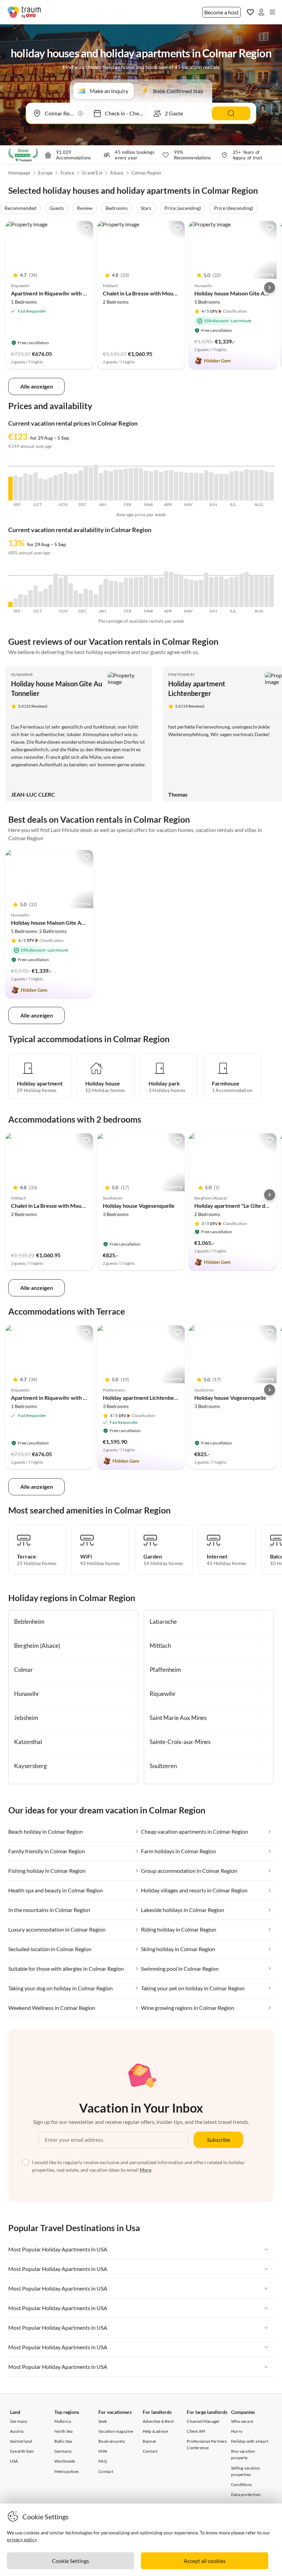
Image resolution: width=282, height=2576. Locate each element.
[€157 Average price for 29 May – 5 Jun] (206, 485)
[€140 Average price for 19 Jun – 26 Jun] (221, 487)
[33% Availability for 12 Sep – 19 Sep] (20, 601)
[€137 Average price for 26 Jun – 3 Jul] (226, 487)
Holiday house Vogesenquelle (139, 1206)
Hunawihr (22, 674)
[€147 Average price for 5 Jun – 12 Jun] (211, 486)
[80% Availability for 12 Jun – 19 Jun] (216, 592)
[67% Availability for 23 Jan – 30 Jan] (116, 594)
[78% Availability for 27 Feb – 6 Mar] (141, 592)
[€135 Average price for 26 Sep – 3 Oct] (30, 488)
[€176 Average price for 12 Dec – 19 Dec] (86, 484)
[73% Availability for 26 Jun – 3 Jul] (226, 593)
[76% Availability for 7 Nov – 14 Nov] (61, 592)
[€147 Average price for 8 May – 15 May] (191, 486)
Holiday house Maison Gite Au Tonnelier (60, 923)
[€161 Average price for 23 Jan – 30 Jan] (116, 485)
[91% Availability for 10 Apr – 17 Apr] (171, 589)
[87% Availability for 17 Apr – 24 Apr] (176, 590)
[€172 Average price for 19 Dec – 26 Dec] (91, 484)
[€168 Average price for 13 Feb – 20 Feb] (131, 484)
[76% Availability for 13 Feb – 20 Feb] (131, 592)
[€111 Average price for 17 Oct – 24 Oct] (46, 490)
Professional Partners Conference (207, 2444)
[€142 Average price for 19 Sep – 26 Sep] (26, 487)
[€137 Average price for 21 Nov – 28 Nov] (71, 487)
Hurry (237, 2431)
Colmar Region (146, 173)
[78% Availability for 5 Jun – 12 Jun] (211, 592)
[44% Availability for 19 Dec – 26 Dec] (91, 599)
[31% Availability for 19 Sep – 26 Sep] (26, 601)
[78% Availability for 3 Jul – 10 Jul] (232, 592)
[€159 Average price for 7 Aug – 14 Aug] (257, 485)
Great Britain (22, 2451)
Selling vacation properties (246, 2471)
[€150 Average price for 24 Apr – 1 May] (181, 486)
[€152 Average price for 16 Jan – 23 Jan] (111, 486)
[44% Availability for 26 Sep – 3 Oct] (30, 599)
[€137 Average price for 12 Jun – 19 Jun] (216, 487)
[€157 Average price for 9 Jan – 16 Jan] (106, 485)
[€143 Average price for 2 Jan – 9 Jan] (101, 487)
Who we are (242, 2421)
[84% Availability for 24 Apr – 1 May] (181, 591)
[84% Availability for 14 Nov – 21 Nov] (66, 591)
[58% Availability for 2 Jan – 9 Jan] (101, 596)
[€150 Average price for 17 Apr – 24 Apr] (176, 486)
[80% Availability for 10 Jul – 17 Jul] (236, 592)
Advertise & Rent (158, 2421)
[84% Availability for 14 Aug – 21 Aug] (262, 591)
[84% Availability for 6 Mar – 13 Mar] (146, 591)
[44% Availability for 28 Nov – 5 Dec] (76, 599)
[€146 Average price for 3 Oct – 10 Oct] (36, 486)
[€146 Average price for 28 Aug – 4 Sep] (272, 486)
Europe (45, 173)
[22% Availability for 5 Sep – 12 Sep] (16, 603)
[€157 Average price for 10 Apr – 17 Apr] (171, 485)
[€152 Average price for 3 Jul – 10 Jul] (232, 486)
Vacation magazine (116, 2431)
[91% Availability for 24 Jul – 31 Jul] (246, 589)
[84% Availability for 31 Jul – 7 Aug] (252, 591)
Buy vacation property (243, 2454)
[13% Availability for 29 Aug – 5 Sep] (10, 604)
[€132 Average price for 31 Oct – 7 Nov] (56, 488)
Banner (150, 2441)
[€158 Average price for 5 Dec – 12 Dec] (81, 485)
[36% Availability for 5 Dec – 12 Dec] (81, 600)
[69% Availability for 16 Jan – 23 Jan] (111, 594)
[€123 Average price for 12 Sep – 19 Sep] (20, 489)
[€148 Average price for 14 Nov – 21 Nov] (66, 486)
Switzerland (21, 2441)
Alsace (117, 173)
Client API (196, 2431)
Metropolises (67, 2471)
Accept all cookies (205, 2561)
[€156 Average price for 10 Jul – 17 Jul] (236, 486)
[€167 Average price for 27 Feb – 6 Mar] (141, 485)
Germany (19, 2421)
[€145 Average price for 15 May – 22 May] (196, 487)
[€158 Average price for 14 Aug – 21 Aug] (262, 485)
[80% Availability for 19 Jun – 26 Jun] (221, 592)
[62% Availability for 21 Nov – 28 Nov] (71, 595)
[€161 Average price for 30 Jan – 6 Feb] (121, 485)
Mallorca (63, 2421)
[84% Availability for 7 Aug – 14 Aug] (257, 591)
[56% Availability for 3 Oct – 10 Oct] (36, 596)
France (67, 173)
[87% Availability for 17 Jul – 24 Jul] (242, 590)
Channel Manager (203, 2421)
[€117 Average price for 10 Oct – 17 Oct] (41, 489)
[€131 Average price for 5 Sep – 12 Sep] (16, 488)
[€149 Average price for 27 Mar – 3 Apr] (161, 486)
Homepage (19, 173)
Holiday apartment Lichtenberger (144, 1398)
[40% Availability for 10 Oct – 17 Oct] (41, 599)
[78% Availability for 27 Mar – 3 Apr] (161, 592)
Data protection (246, 2494)
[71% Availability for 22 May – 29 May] (201, 593)
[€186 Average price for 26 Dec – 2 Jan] (96, 483)
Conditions (241, 2484)
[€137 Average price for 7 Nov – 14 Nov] (61, 487)
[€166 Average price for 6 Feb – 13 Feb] (126, 485)
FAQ (103, 2461)
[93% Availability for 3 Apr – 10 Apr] (166, 589)
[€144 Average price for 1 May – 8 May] (186, 487)
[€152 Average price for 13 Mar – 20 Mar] (151, 486)
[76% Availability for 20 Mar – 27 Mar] (156, 592)
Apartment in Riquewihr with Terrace (57, 293)
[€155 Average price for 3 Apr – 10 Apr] (166, 486)
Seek (103, 2421)
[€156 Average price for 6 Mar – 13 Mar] (146, 486)
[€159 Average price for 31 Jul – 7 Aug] (252, 485)
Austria (17, 2431)
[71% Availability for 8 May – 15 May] (191, 593)
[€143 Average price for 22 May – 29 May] (201, 487)
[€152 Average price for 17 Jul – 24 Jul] (242, 486)
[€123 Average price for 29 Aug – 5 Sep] (10, 489)
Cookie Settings (70, 2561)
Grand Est (92, 173)
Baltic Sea (63, 2441)
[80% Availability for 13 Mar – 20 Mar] (151, 592)
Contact (106, 2471)
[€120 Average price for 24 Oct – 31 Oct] (51, 489)
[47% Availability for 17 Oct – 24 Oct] (46, 598)
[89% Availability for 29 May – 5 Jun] (206, 590)
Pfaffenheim (181, 674)
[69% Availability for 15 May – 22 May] (196, 594)
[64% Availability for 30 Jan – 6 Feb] (121, 595)
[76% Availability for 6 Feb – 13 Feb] (126, 592)
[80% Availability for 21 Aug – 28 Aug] (267, 592)
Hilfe (103, 2451)
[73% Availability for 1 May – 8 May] (186, 593)
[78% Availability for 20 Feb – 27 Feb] (136, 592)
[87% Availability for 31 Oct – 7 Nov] (56, 590)
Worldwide (65, 2461)
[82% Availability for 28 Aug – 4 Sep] (272, 591)
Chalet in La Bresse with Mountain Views (152, 293)
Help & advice (155, 2431)
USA (14, 2461)
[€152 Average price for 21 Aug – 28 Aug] (267, 486)
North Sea (64, 2431)
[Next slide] (270, 288)
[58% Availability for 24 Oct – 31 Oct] (51, 596)
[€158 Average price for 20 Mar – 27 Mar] (156, 485)
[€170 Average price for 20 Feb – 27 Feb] (136, 484)
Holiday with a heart (250, 2441)
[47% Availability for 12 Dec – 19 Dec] (86, 598)
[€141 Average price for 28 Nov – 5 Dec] (76, 487)
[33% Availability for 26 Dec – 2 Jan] (96, 601)
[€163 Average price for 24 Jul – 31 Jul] (246, 485)
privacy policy (22, 2539)
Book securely (112, 2441)
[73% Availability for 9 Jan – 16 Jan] (106, 593)
